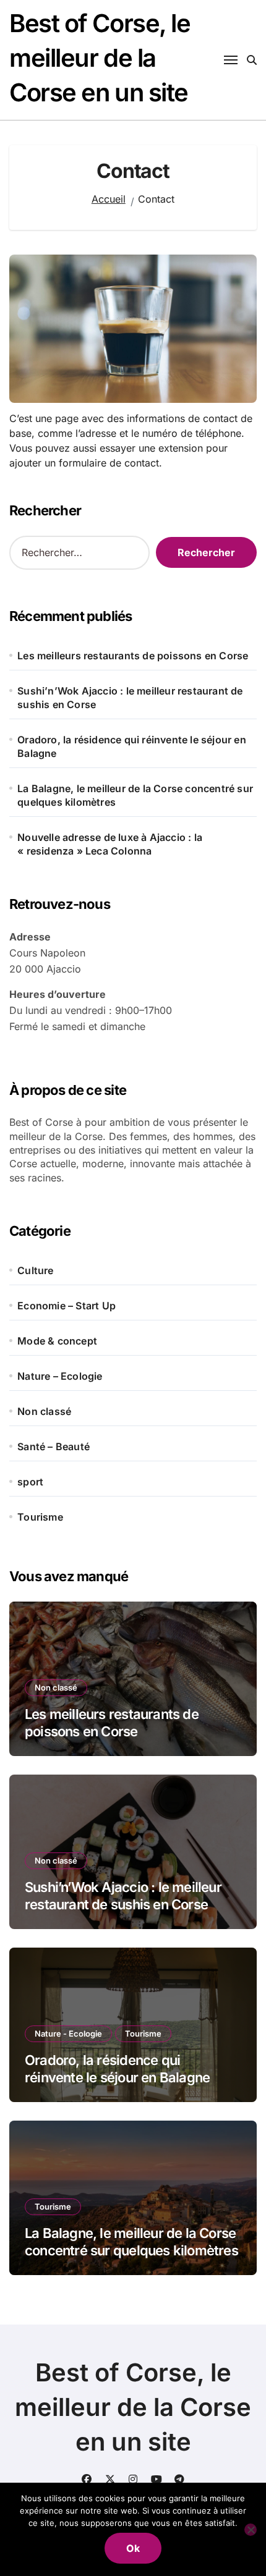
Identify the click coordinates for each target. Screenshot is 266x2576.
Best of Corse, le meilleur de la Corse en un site (100, 58)
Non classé (44, 1411)
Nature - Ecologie (68, 2033)
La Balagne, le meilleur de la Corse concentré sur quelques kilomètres (135, 795)
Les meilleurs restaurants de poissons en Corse (133, 656)
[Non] (251, 2530)
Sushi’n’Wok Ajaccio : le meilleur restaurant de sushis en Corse (130, 698)
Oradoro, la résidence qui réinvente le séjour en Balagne (132, 746)
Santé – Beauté (54, 1446)
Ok (133, 2548)
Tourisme (40, 1517)
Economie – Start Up (66, 1306)
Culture (35, 1270)
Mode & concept (57, 1341)
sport (30, 1482)
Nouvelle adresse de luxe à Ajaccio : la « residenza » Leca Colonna (110, 844)
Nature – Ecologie (60, 1376)
